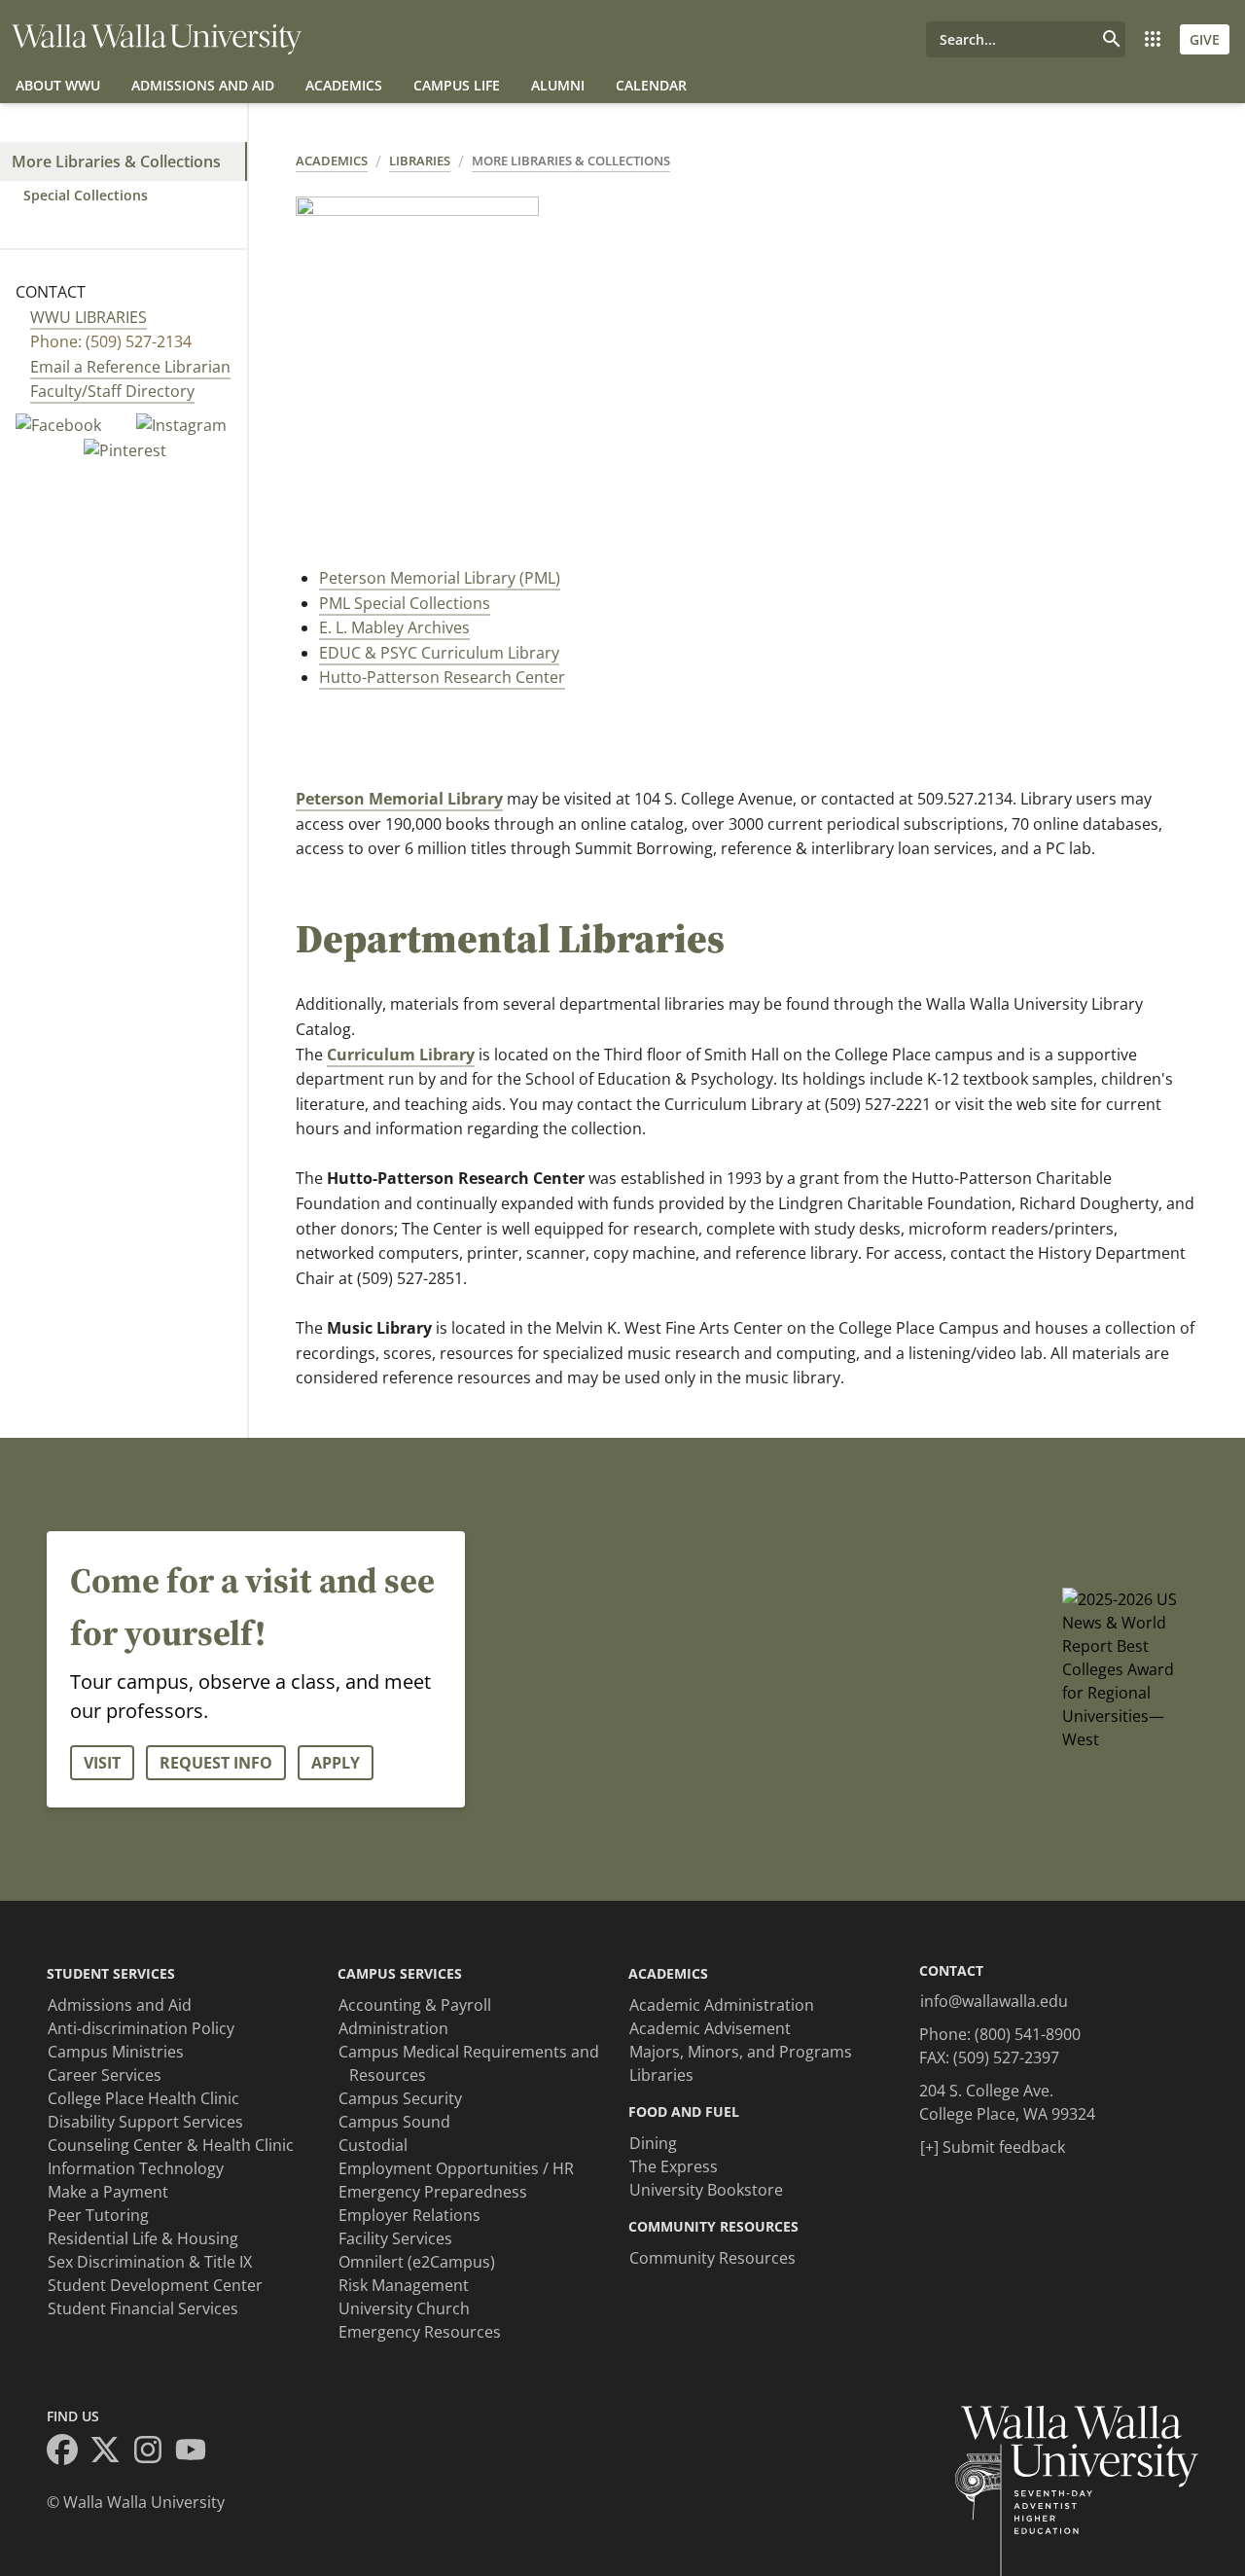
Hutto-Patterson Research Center (442, 677)
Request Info (216, 1763)
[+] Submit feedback (993, 2147)
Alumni (558, 85)
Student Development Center (155, 2285)
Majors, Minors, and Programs (741, 2052)
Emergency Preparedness (433, 2192)
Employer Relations (409, 2215)
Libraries (420, 161)
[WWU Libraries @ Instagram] (181, 424)
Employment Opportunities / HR (456, 2168)
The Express (674, 2166)
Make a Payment (108, 2192)
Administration (393, 2028)
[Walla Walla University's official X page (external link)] (111, 2452)
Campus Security (400, 2098)
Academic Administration (722, 2005)
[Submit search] (1112, 39)
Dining (653, 2143)
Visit (102, 1763)
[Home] (157, 39)
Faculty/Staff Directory (112, 391)
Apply (336, 1763)
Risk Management (404, 2285)
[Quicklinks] (1153, 39)
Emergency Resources (420, 2332)
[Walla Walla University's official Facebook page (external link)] (68, 2452)
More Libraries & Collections (116, 161)
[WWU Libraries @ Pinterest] (125, 449)
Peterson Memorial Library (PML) (440, 578)
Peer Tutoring (98, 2215)
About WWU (58, 85)
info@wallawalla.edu (994, 2001)
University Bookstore (706, 2190)
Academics (344, 85)
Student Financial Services (143, 2308)
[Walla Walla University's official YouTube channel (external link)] (196, 2452)
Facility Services (395, 2238)
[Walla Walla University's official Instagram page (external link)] (154, 2452)
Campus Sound (394, 2122)
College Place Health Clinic (143, 2098)
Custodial (373, 2145)
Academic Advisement (710, 2028)
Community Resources (712, 2258)
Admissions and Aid (203, 85)
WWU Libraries (89, 317)
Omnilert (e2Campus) (417, 2262)
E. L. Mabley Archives (394, 627)
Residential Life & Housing (143, 2238)
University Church (404, 2308)
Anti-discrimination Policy (141, 2028)
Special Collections (86, 195)
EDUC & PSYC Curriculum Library (439, 653)
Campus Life (457, 85)
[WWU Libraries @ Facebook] (60, 424)
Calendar (651, 85)
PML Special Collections (405, 603)
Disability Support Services (145, 2122)
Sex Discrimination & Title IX (150, 2262)
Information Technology (136, 2168)
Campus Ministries (116, 2052)
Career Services (105, 2075)
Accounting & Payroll (415, 2005)
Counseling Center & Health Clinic (171, 2145)
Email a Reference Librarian (130, 367)
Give (1205, 39)
